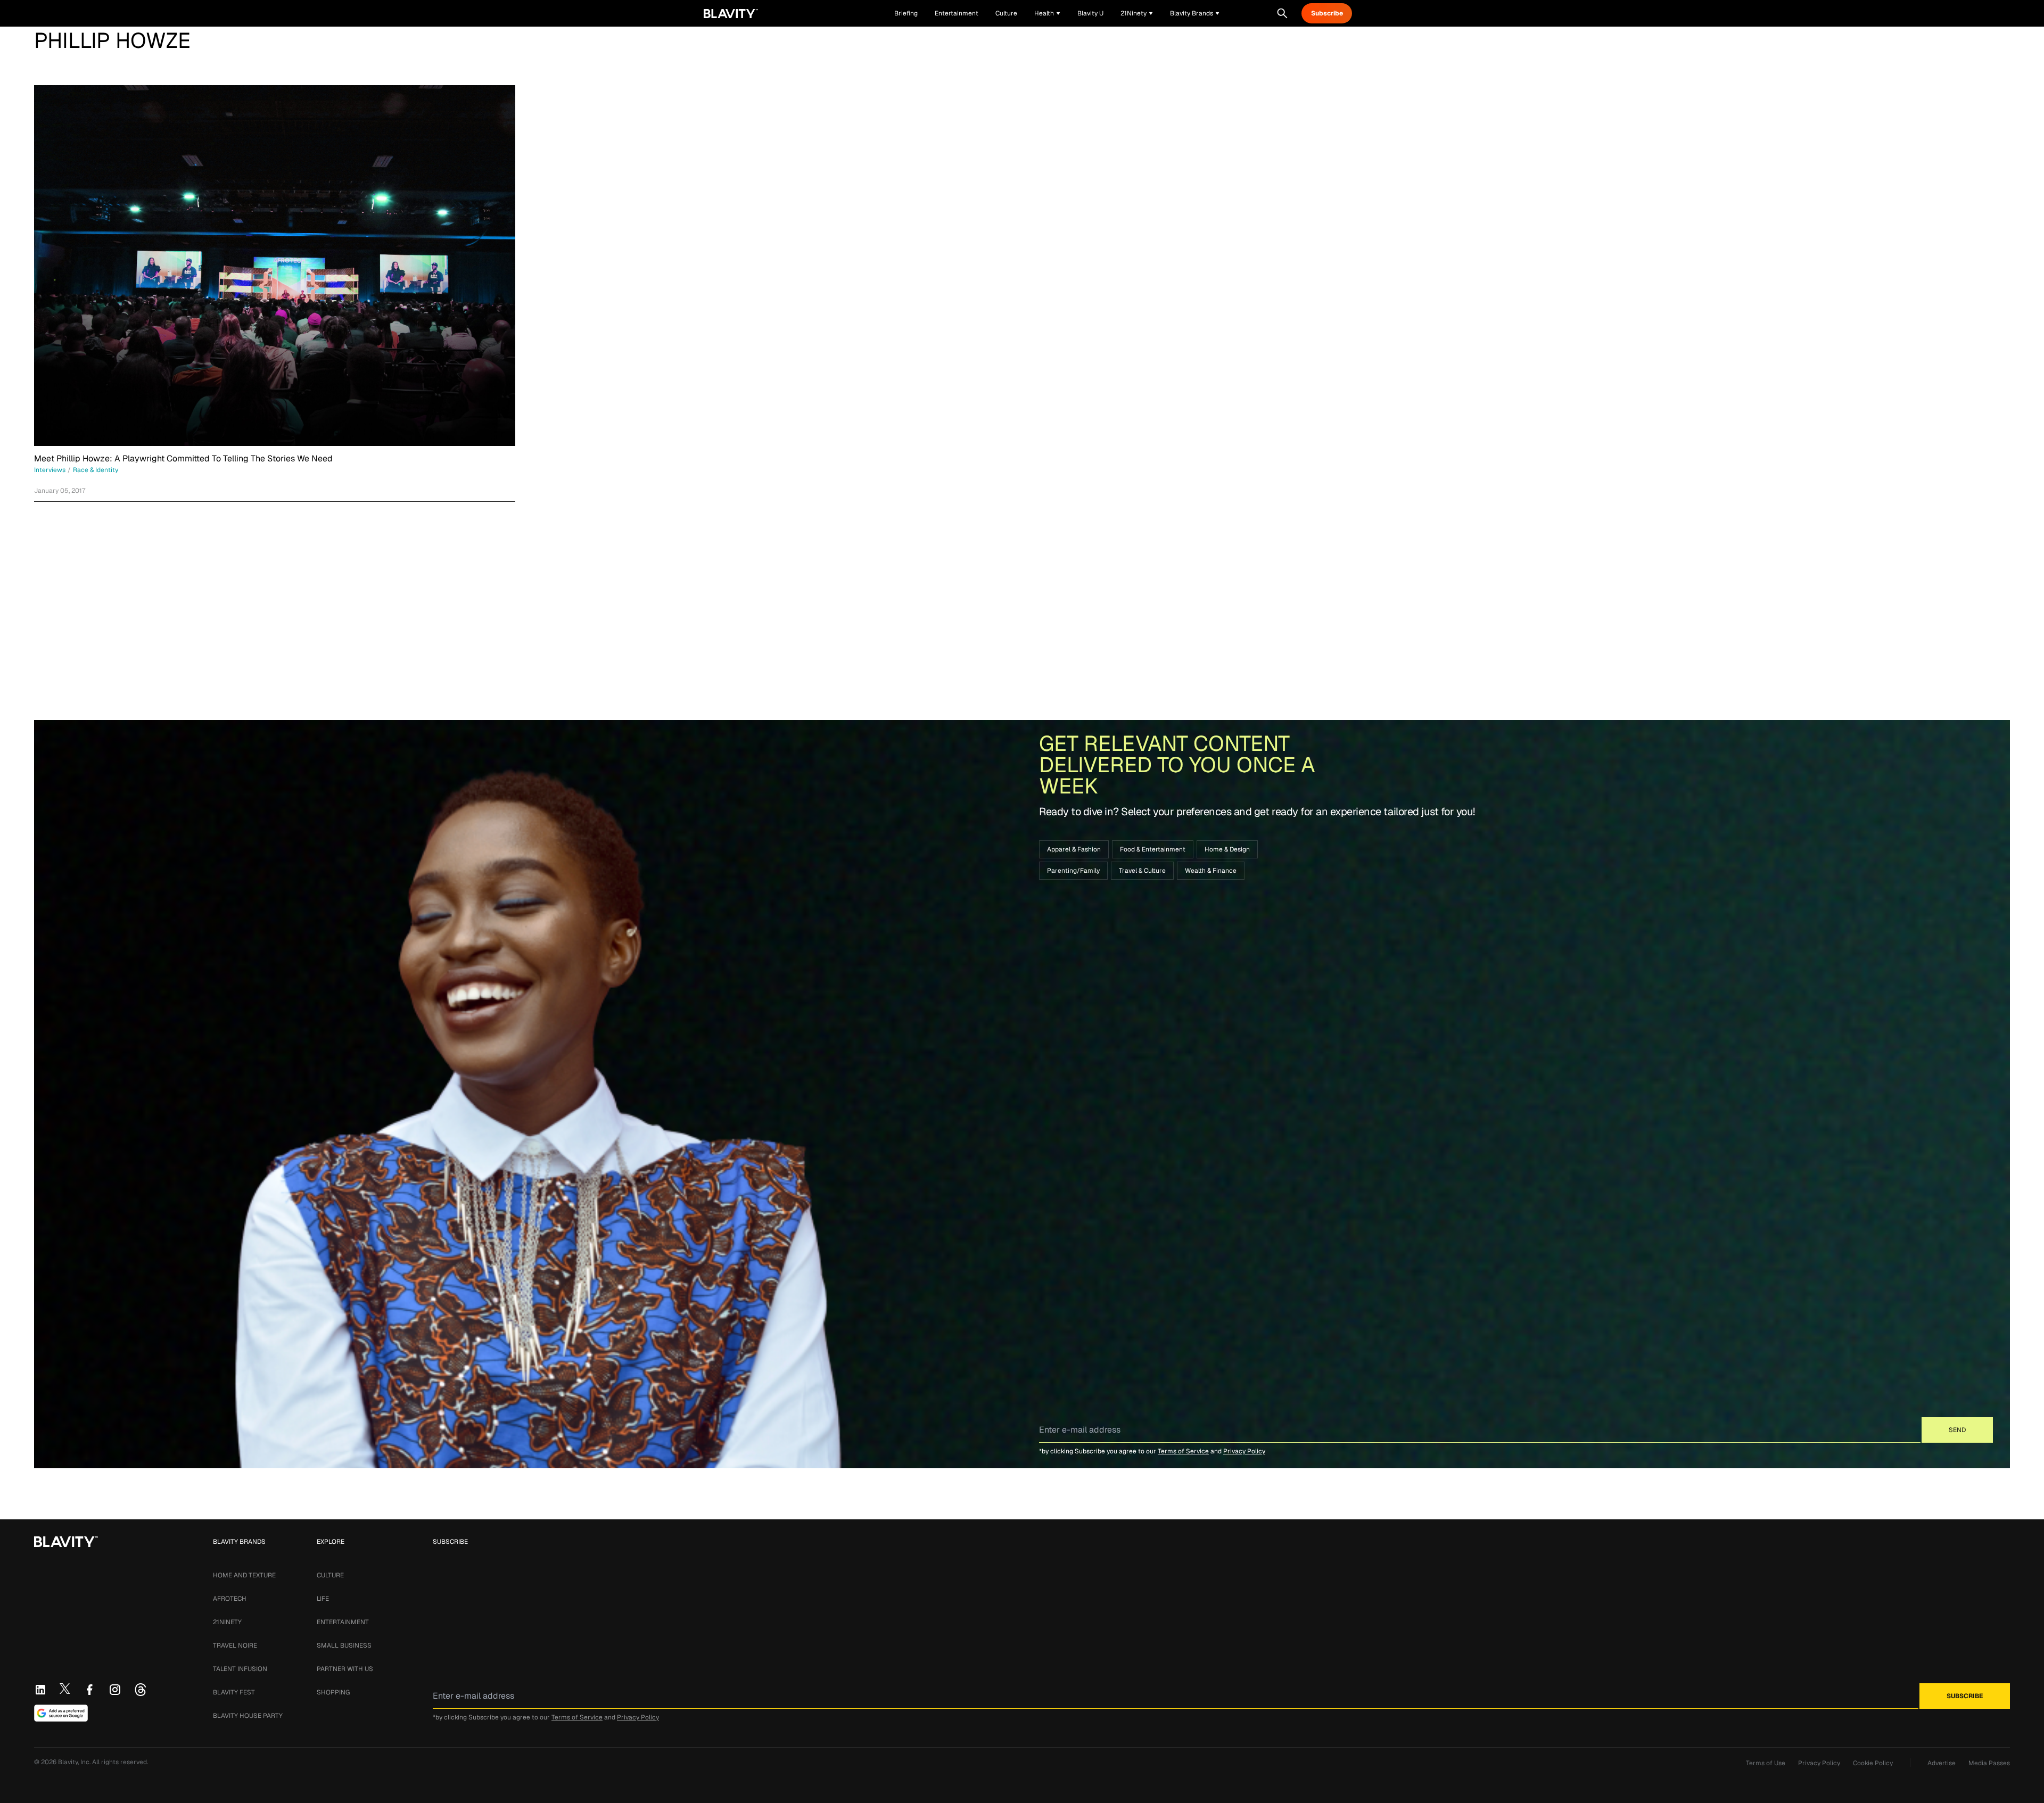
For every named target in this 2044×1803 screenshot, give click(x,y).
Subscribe (1327, 13)
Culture (330, 1575)
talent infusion (240, 1669)
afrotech (230, 1599)
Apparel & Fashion (1074, 849)
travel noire (235, 1645)
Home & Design (1227, 849)
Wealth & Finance (1211, 871)
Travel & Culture (1142, 871)
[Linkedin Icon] (40, 1690)
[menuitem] (1047, 13)
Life (323, 1599)
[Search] (1282, 13)
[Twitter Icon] (65, 1689)
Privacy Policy (1244, 1451)
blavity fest (234, 1692)
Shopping (333, 1692)
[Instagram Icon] (115, 1690)
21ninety (227, 1622)
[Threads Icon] (141, 1690)
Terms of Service (1183, 1451)
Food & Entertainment (1153, 849)
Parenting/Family (1073, 871)
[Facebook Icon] (89, 1690)
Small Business (344, 1645)
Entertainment (343, 1622)
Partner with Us (345, 1669)
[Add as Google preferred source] (61, 1713)
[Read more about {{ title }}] (275, 266)
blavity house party (248, 1716)
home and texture (244, 1575)
